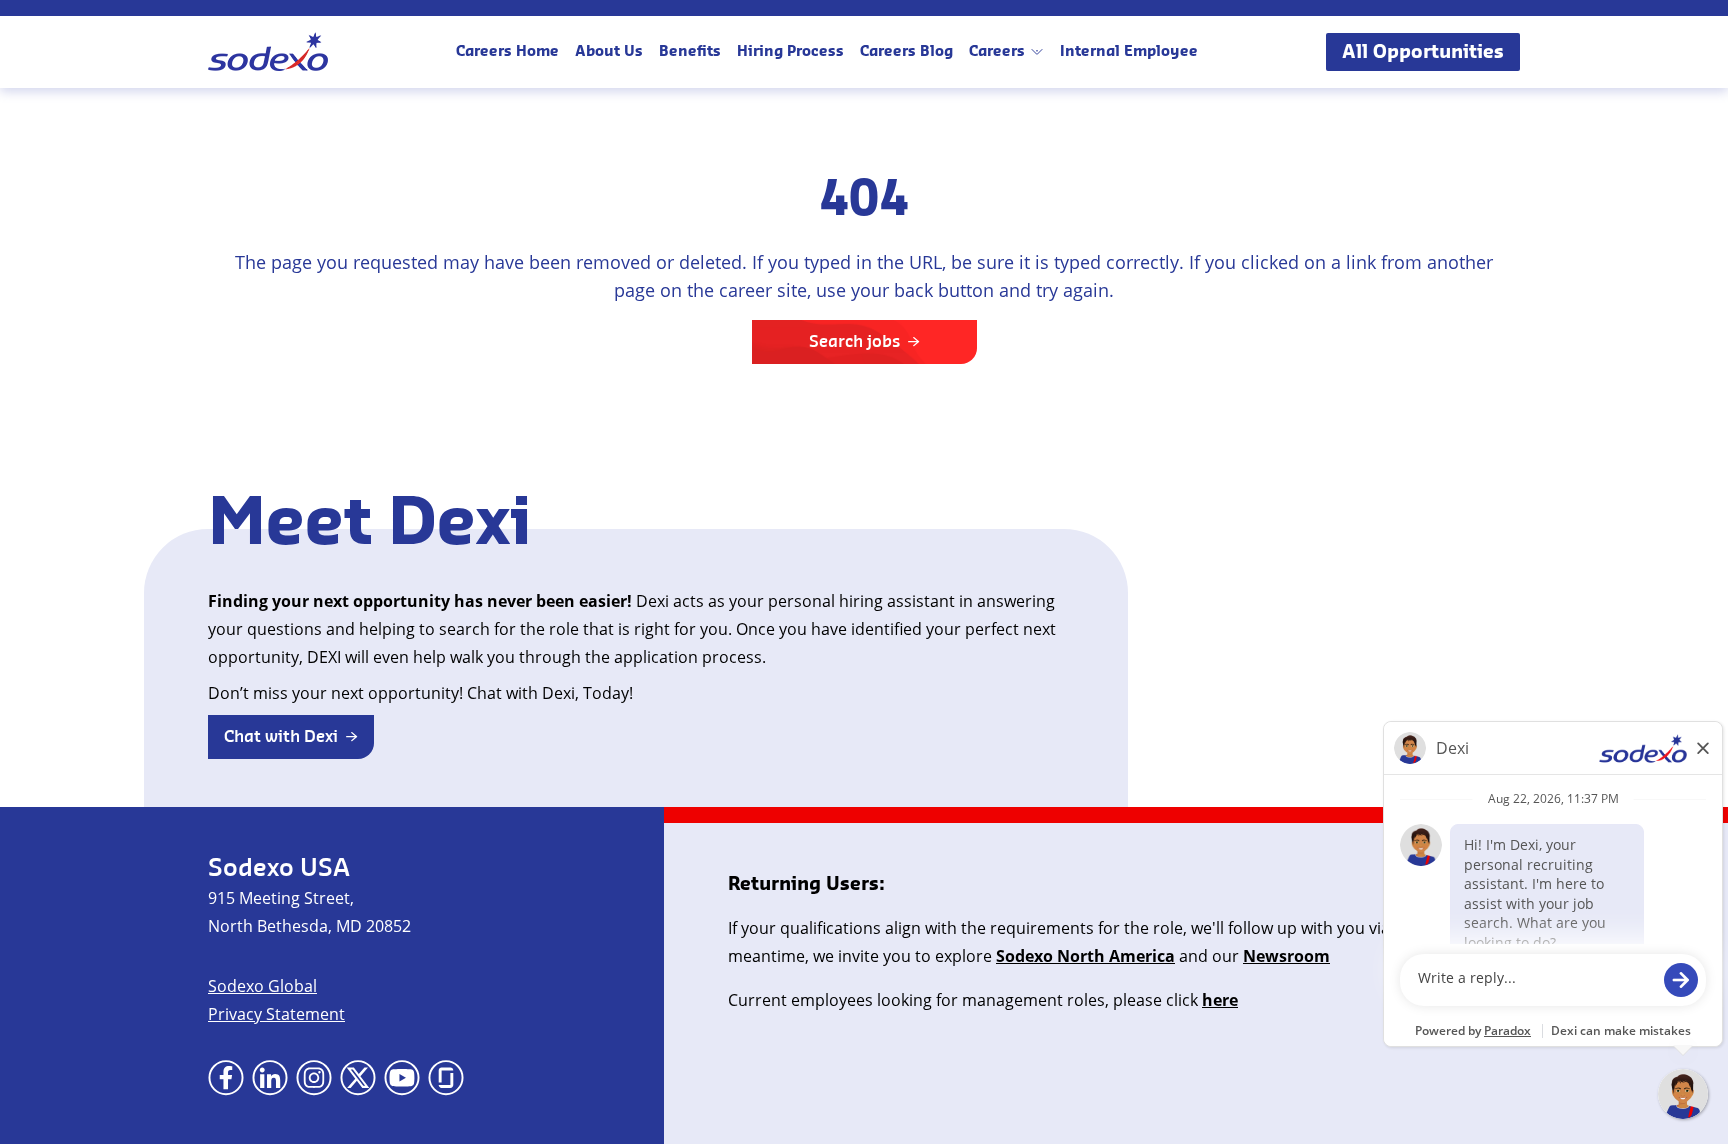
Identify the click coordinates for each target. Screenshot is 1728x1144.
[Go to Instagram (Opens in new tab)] (314, 1078)
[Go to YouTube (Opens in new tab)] (402, 1078)
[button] (291, 737)
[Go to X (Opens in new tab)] (358, 1078)
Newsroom (1286, 956)
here (1220, 1000)
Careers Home (507, 52)
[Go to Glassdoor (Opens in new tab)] (446, 1078)
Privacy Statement (276, 1014)
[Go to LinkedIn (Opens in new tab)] (270, 1078)
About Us (609, 52)
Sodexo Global (262, 986)
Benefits (690, 52)
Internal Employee (1129, 52)
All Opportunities (1423, 52)
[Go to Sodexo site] (268, 52)
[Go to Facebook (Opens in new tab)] (226, 1078)
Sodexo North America (1085, 956)
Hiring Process (790, 52)
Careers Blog (906, 52)
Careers (997, 52)
